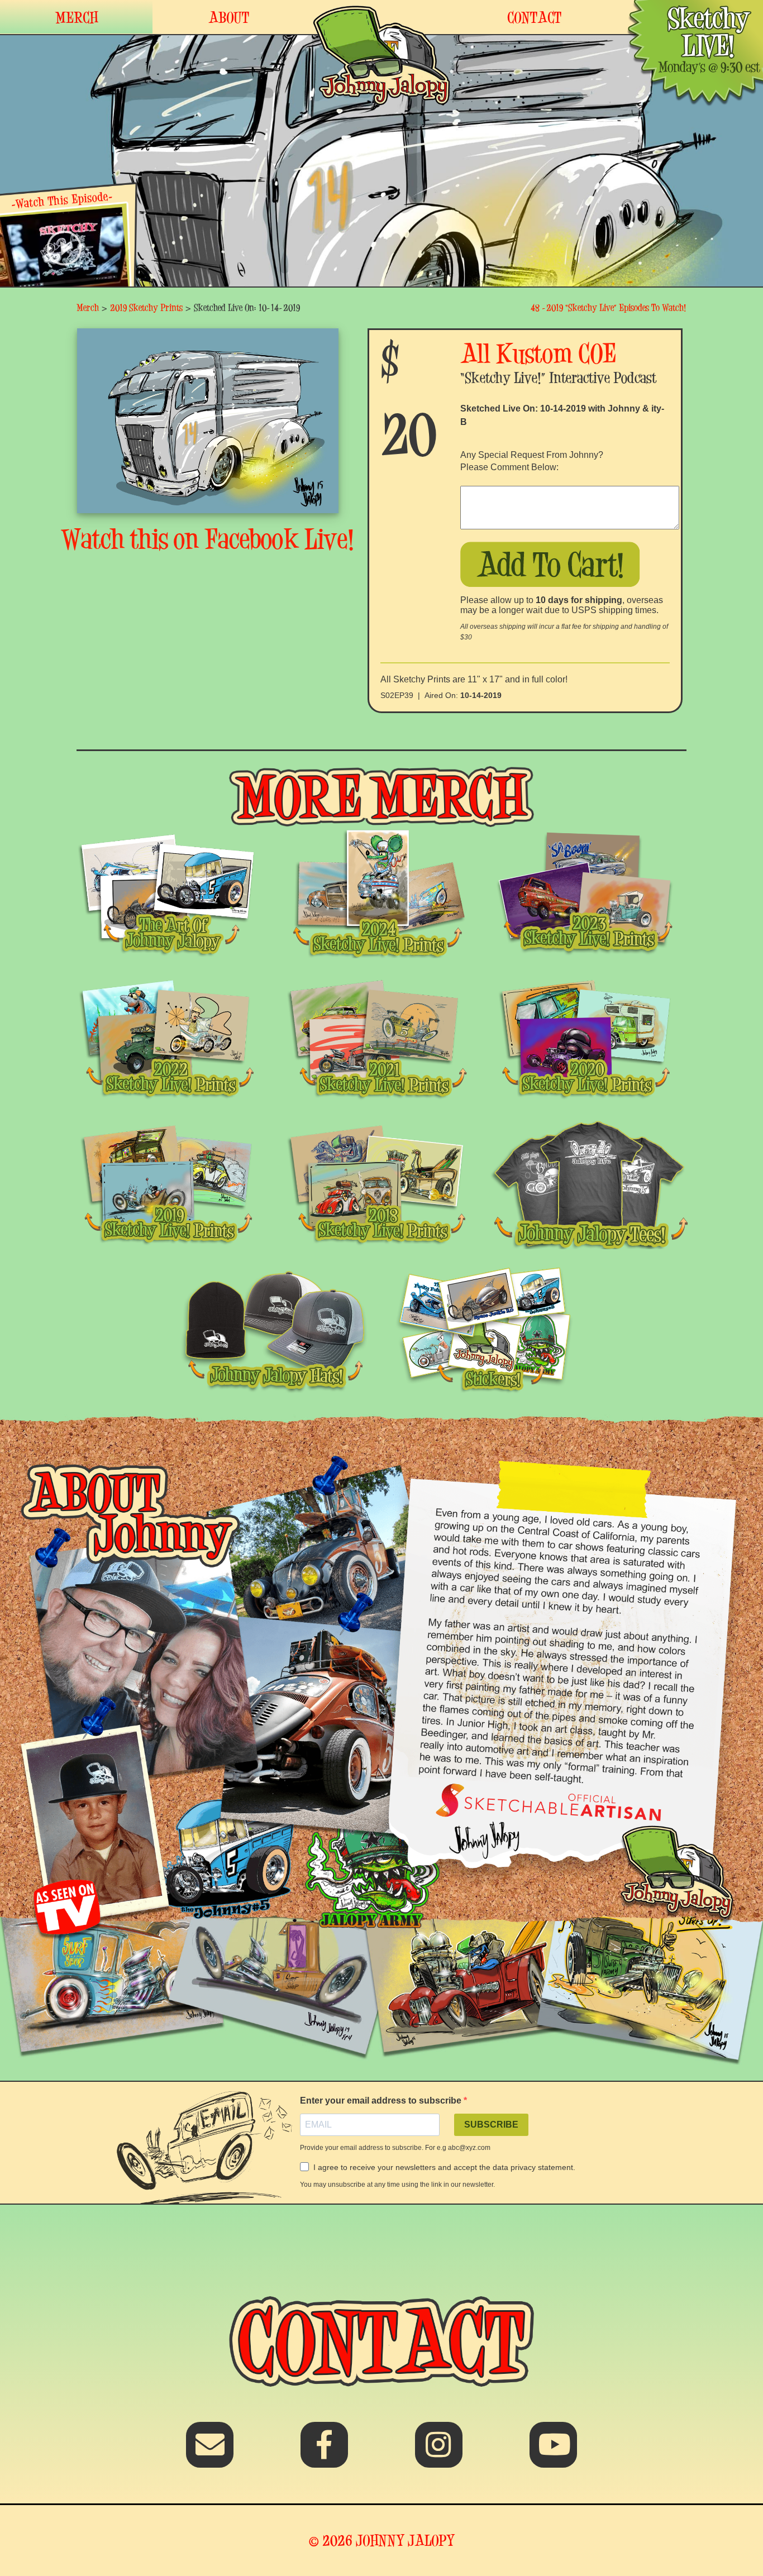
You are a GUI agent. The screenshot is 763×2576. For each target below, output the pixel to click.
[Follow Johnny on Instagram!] (439, 2452)
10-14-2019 (481, 695)
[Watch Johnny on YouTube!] (553, 2452)
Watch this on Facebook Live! (208, 539)
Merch (88, 307)
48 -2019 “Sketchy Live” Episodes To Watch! (609, 307)
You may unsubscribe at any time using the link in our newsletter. (397, 2185)
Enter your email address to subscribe (382, 2101)
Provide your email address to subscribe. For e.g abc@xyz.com (395, 2148)
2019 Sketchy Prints (146, 307)
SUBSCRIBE (491, 2125)
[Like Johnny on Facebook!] (324, 2452)
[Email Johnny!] (210, 2452)
